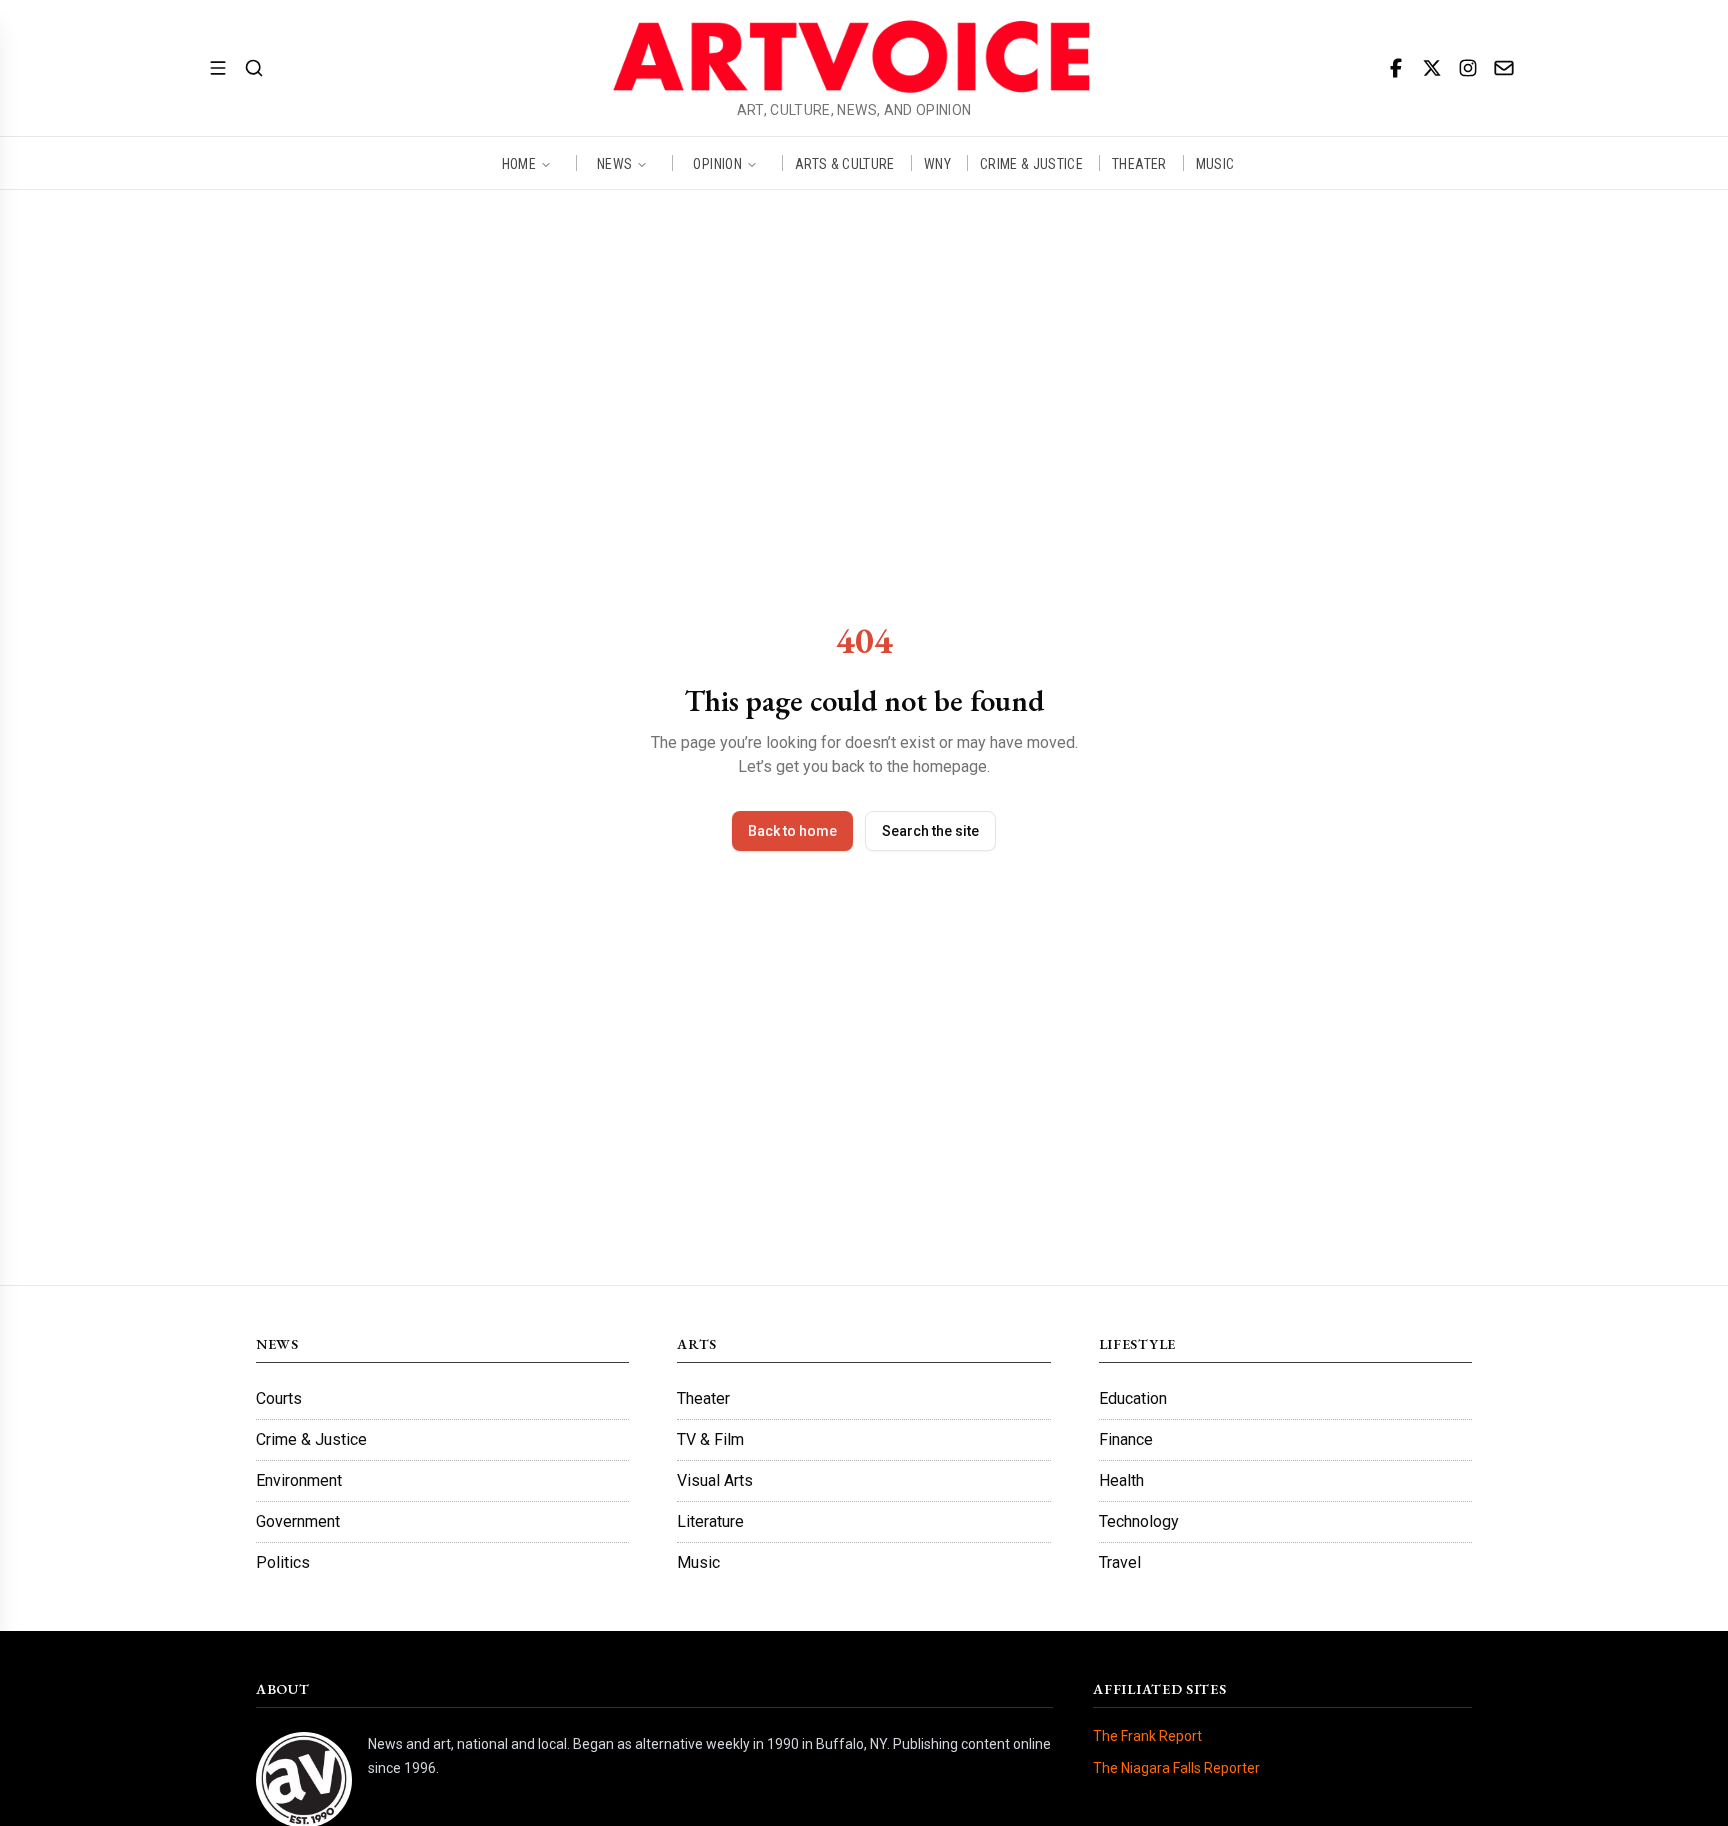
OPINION (717, 163)
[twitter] (1432, 68)
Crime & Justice (311, 1439)
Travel (1120, 1562)
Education (1133, 1398)
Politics (283, 1562)
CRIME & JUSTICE (1031, 163)
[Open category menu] (218, 68)
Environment (299, 1480)
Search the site (930, 831)
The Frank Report (1147, 1736)
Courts (279, 1398)
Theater (703, 1398)
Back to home (792, 831)
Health (1121, 1480)
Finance (1126, 1439)
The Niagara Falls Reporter (1176, 1768)
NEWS (614, 163)
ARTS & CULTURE (845, 163)
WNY (937, 163)
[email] (1504, 68)
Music (698, 1562)
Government (298, 1521)
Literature (710, 1521)
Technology (1139, 1521)
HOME (519, 163)
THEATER (1139, 163)
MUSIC (1215, 163)
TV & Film (710, 1439)
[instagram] (1468, 68)
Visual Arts (715, 1480)
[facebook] (1396, 68)
